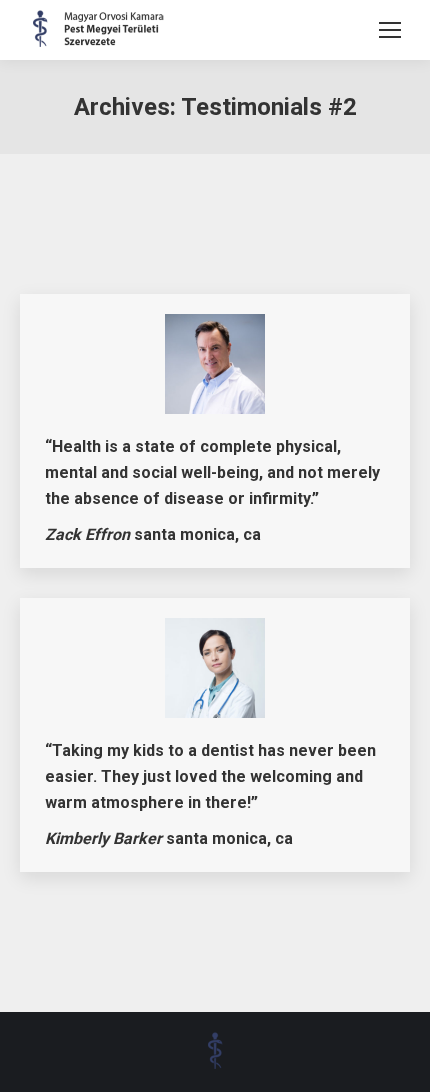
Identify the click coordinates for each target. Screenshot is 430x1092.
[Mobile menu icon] (390, 30)
